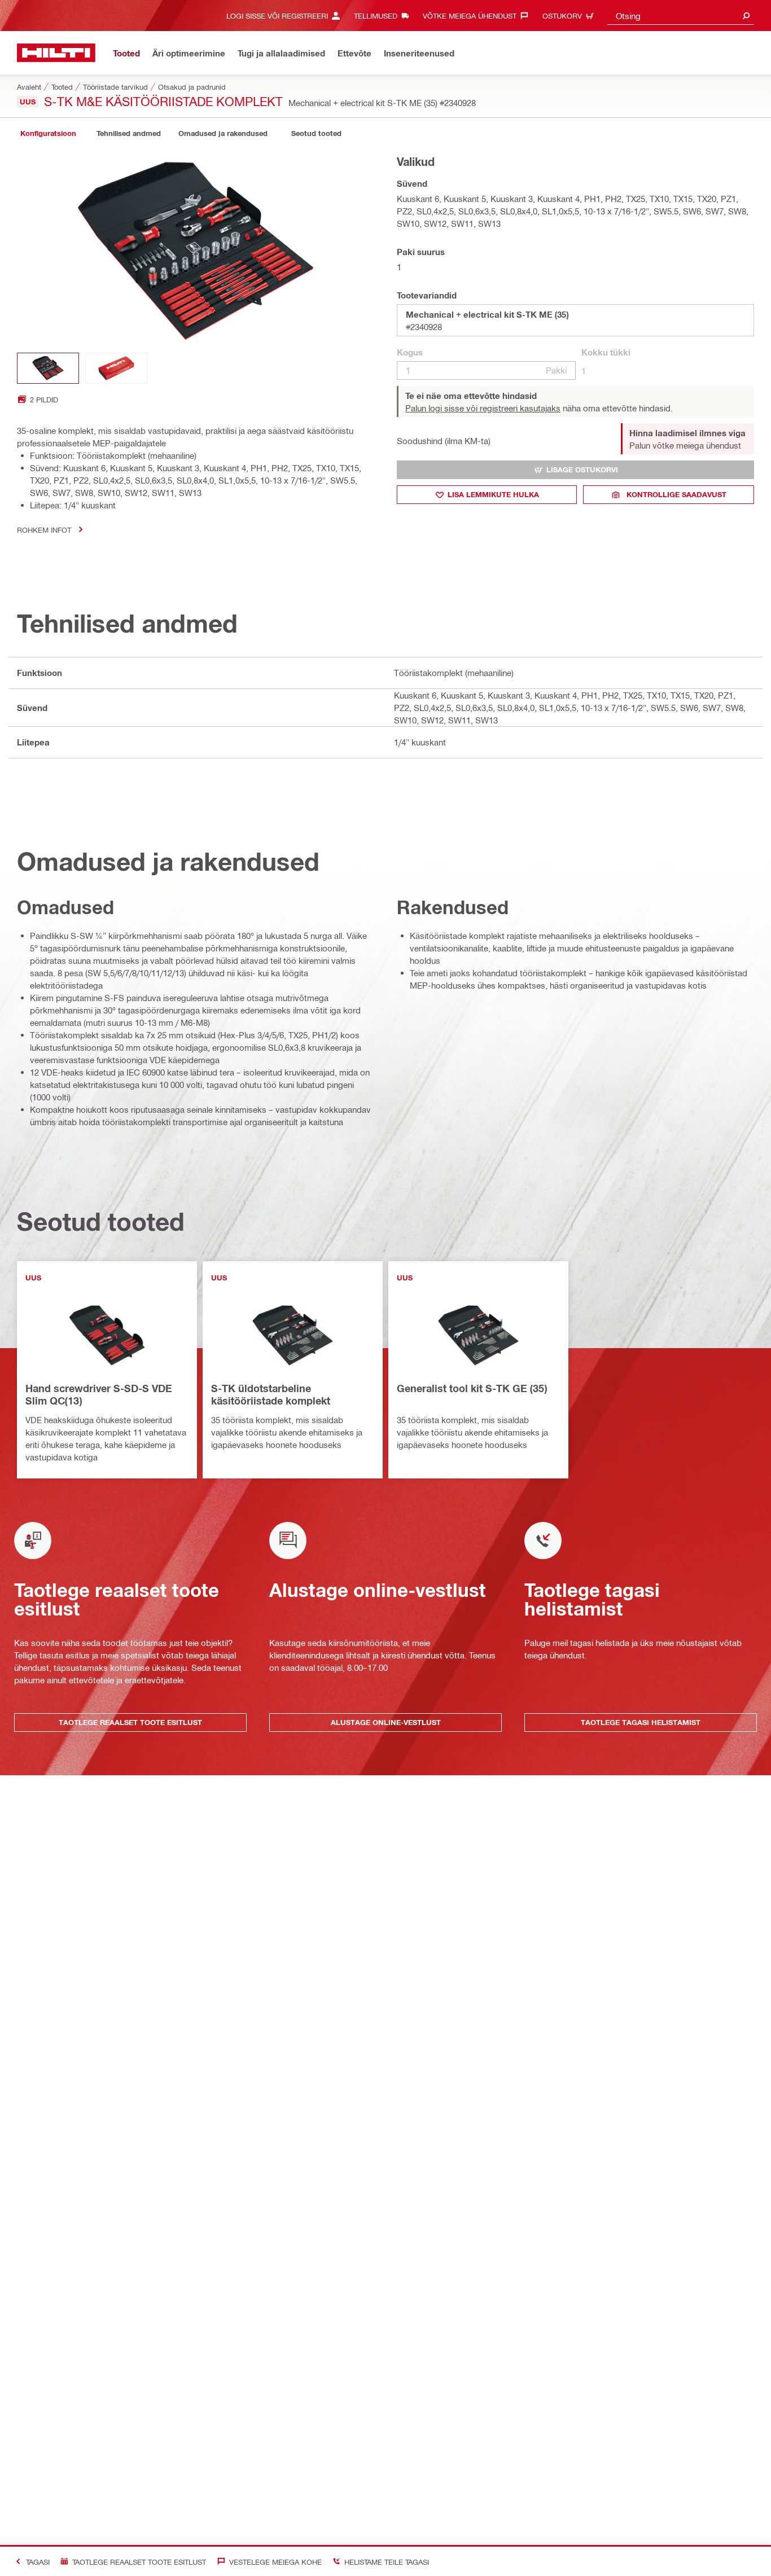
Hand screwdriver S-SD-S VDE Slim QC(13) (99, 1394)
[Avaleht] (56, 53)
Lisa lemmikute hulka (493, 494)
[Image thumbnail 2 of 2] (116, 368)
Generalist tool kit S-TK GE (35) (472, 1388)
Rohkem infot (44, 530)
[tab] (48, 133)
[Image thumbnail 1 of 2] (48, 368)
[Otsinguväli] (746, 16)
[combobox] (681, 16)
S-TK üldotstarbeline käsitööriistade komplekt (271, 1394)
